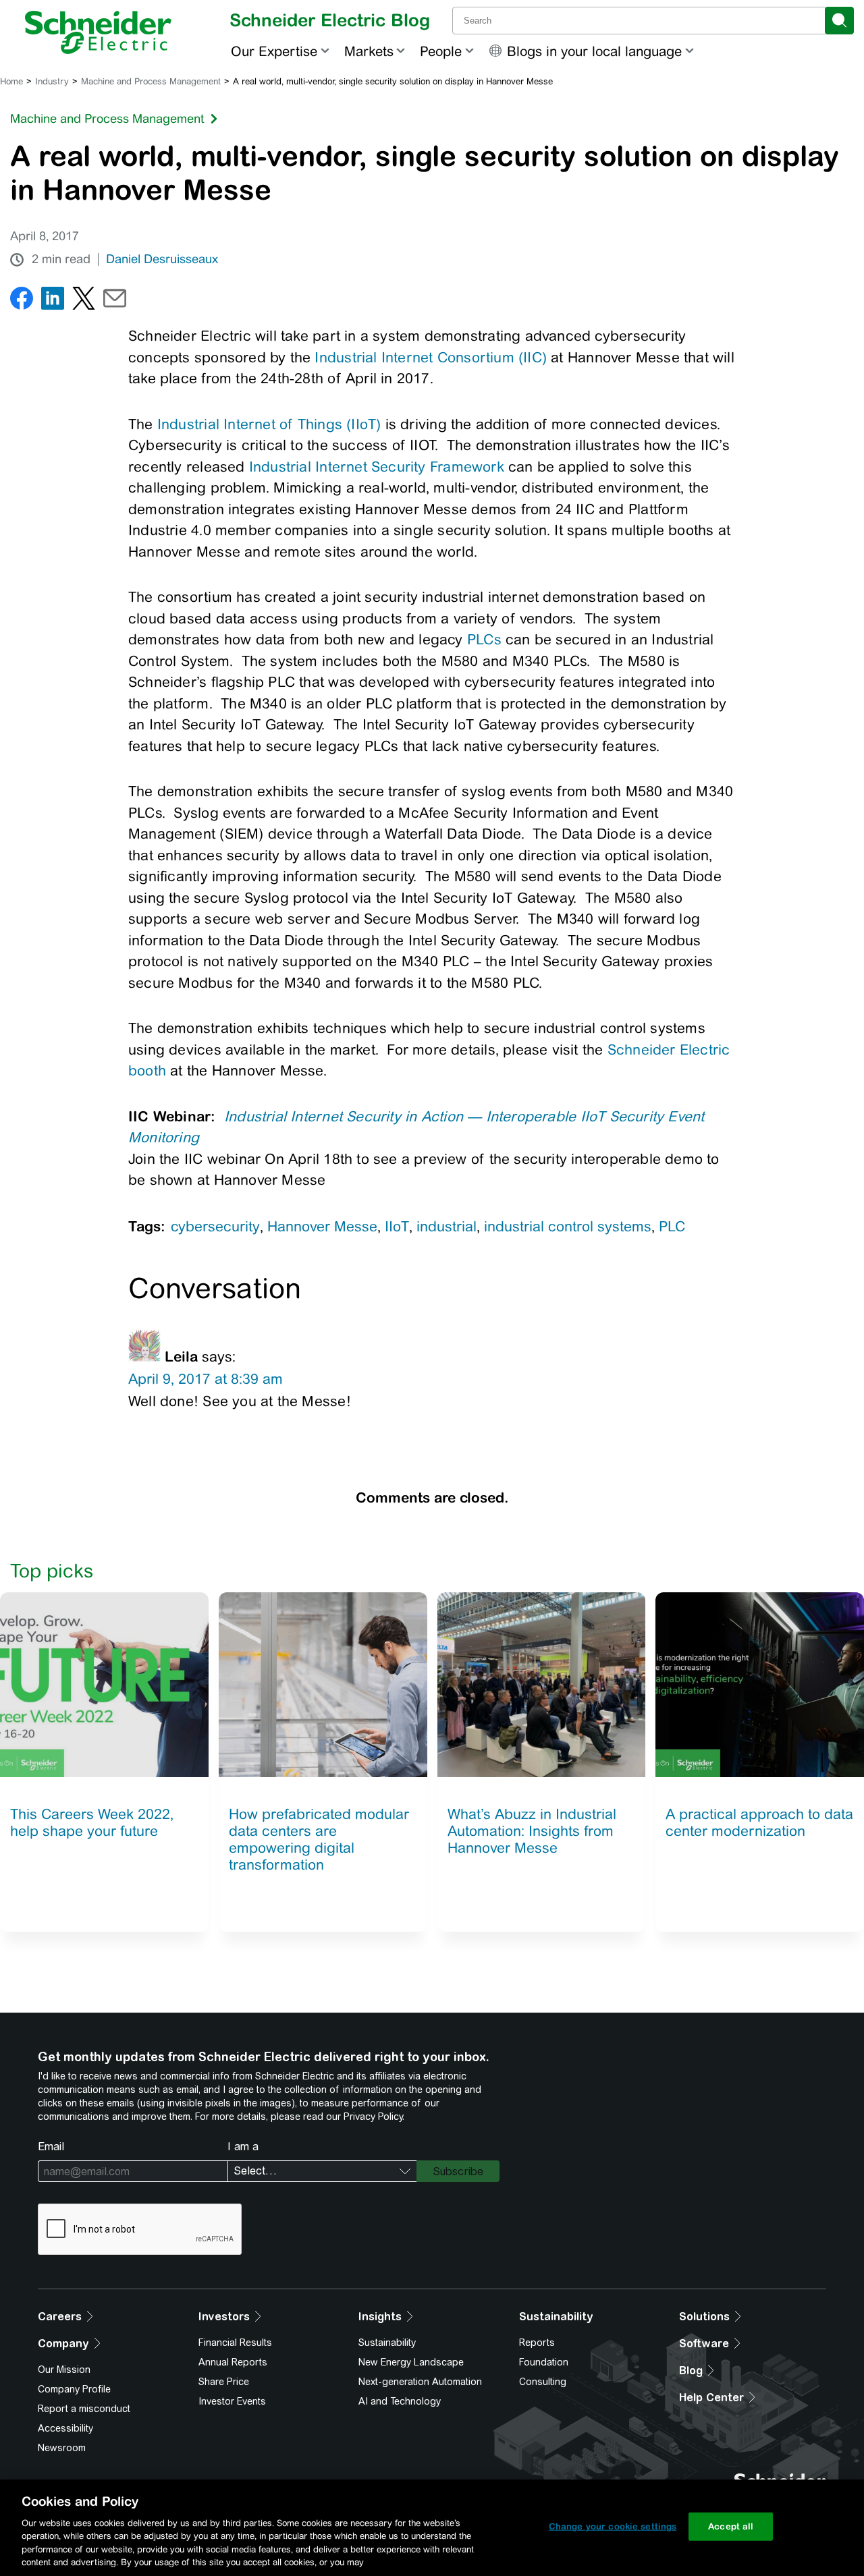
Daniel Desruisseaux (162, 259)
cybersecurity (215, 1226)
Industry (52, 81)
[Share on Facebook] (22, 301)
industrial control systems (568, 1226)
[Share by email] (115, 301)
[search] (839, 21)
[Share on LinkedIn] (53, 301)
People (441, 51)
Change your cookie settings (613, 2526)
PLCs (484, 639)
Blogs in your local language (594, 51)
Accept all (731, 2526)
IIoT (397, 1226)
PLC (672, 1226)
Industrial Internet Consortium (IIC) (431, 357)
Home (11, 81)
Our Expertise (274, 51)
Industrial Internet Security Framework (377, 467)
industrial (447, 1226)
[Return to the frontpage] (98, 32)
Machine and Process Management (151, 81)
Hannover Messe (322, 1226)
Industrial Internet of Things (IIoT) (269, 424)
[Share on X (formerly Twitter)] (84, 301)
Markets (369, 51)
